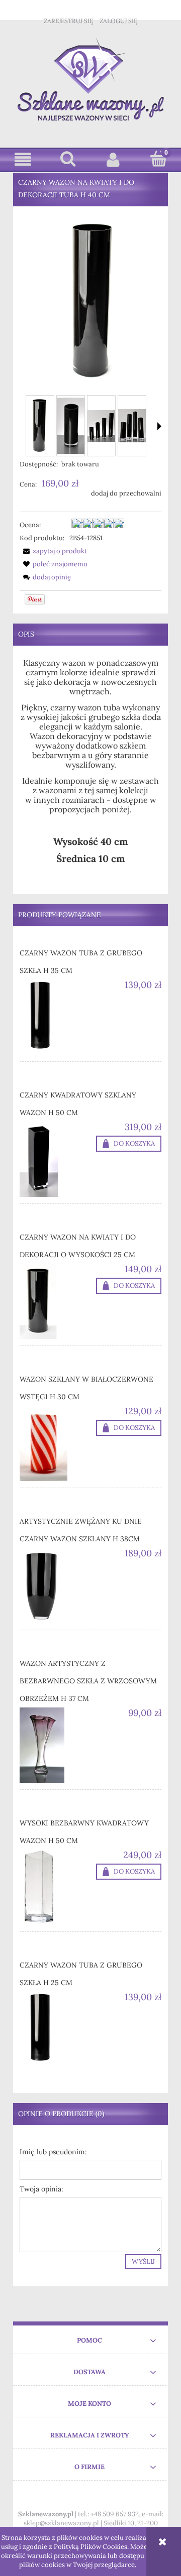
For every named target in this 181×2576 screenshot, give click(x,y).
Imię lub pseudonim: (53, 2152)
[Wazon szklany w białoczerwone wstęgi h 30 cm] (55, 1443)
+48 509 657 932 (115, 2514)
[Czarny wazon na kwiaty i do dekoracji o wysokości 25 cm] (55, 1301)
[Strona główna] (91, 79)
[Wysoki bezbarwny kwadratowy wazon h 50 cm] (55, 1887)
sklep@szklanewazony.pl (61, 2523)
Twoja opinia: (41, 2189)
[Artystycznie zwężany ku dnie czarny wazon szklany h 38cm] (55, 1585)
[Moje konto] (113, 159)
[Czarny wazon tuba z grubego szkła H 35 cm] (55, 1017)
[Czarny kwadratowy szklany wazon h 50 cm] (55, 1159)
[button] (23, 159)
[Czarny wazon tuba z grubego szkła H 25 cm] (55, 2029)
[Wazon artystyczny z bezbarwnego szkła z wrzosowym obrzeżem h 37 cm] (55, 1745)
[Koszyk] (158, 159)
